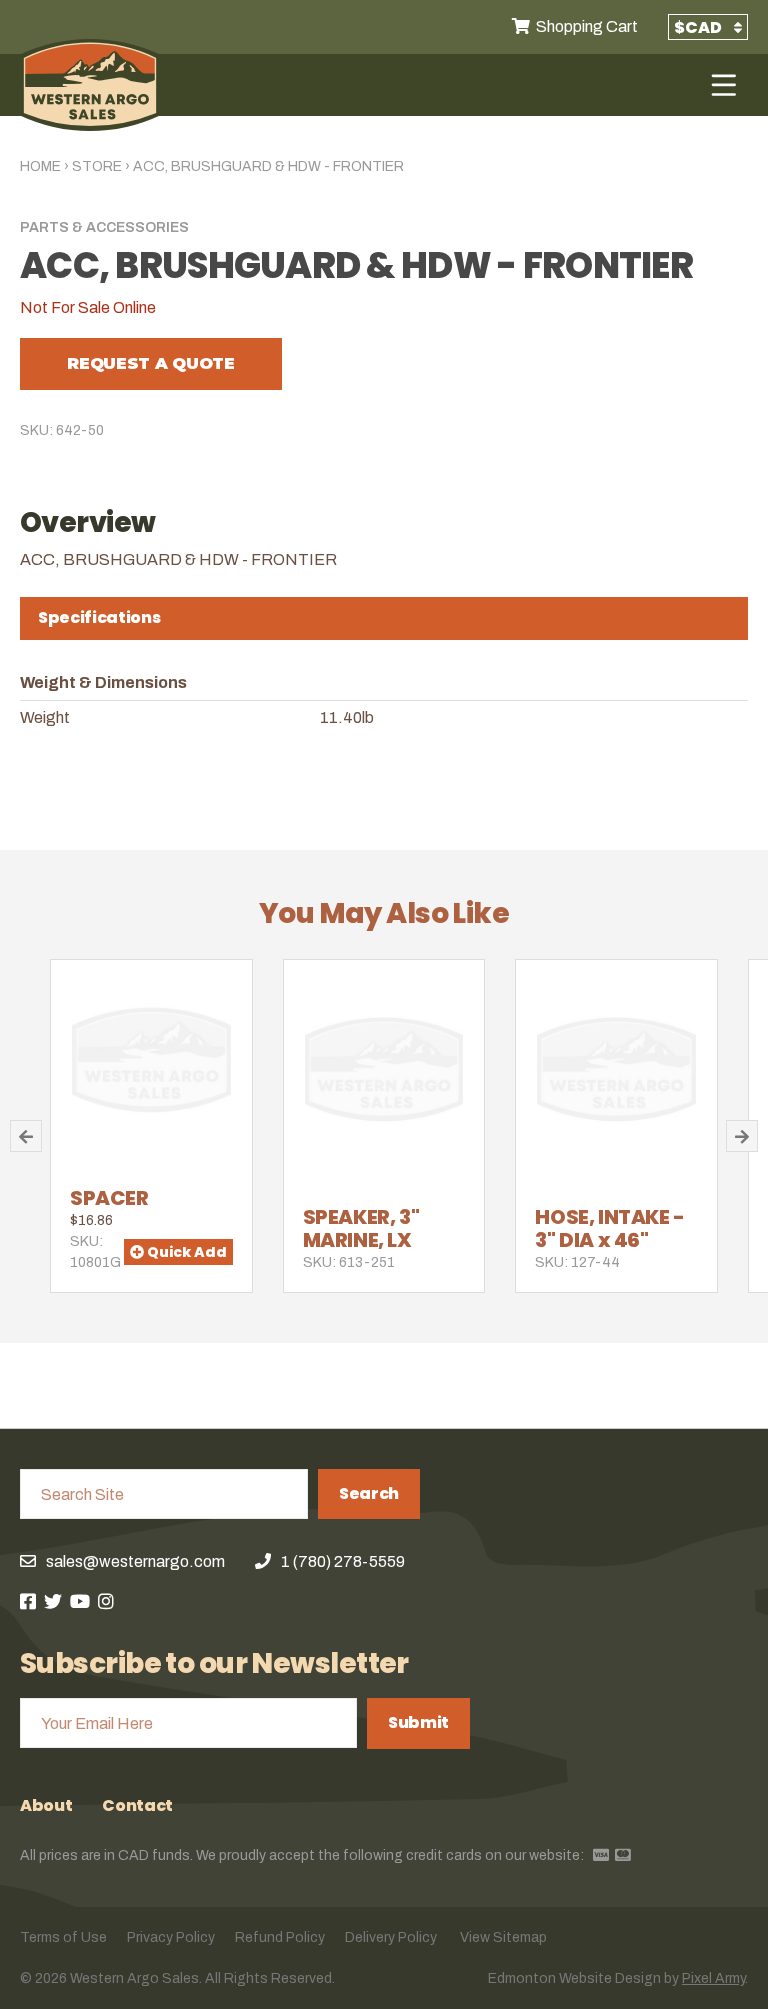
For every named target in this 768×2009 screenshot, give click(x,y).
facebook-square (28, 1601)
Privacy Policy (171, 1937)
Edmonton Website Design (574, 1978)
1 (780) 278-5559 (343, 1561)
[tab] (384, 618)
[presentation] (384, 618)
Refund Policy (280, 1937)
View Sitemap (503, 1937)
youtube (80, 1601)
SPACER (109, 1198)
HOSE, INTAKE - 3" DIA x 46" (609, 1228)
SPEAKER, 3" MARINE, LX (361, 1228)
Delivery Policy (391, 1937)
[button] (26, 1136)
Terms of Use (63, 1937)
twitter (53, 1601)
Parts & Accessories (104, 227)
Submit (418, 1722)
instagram (106, 1601)
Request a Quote (150, 363)
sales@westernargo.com (135, 1561)
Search (369, 1493)
